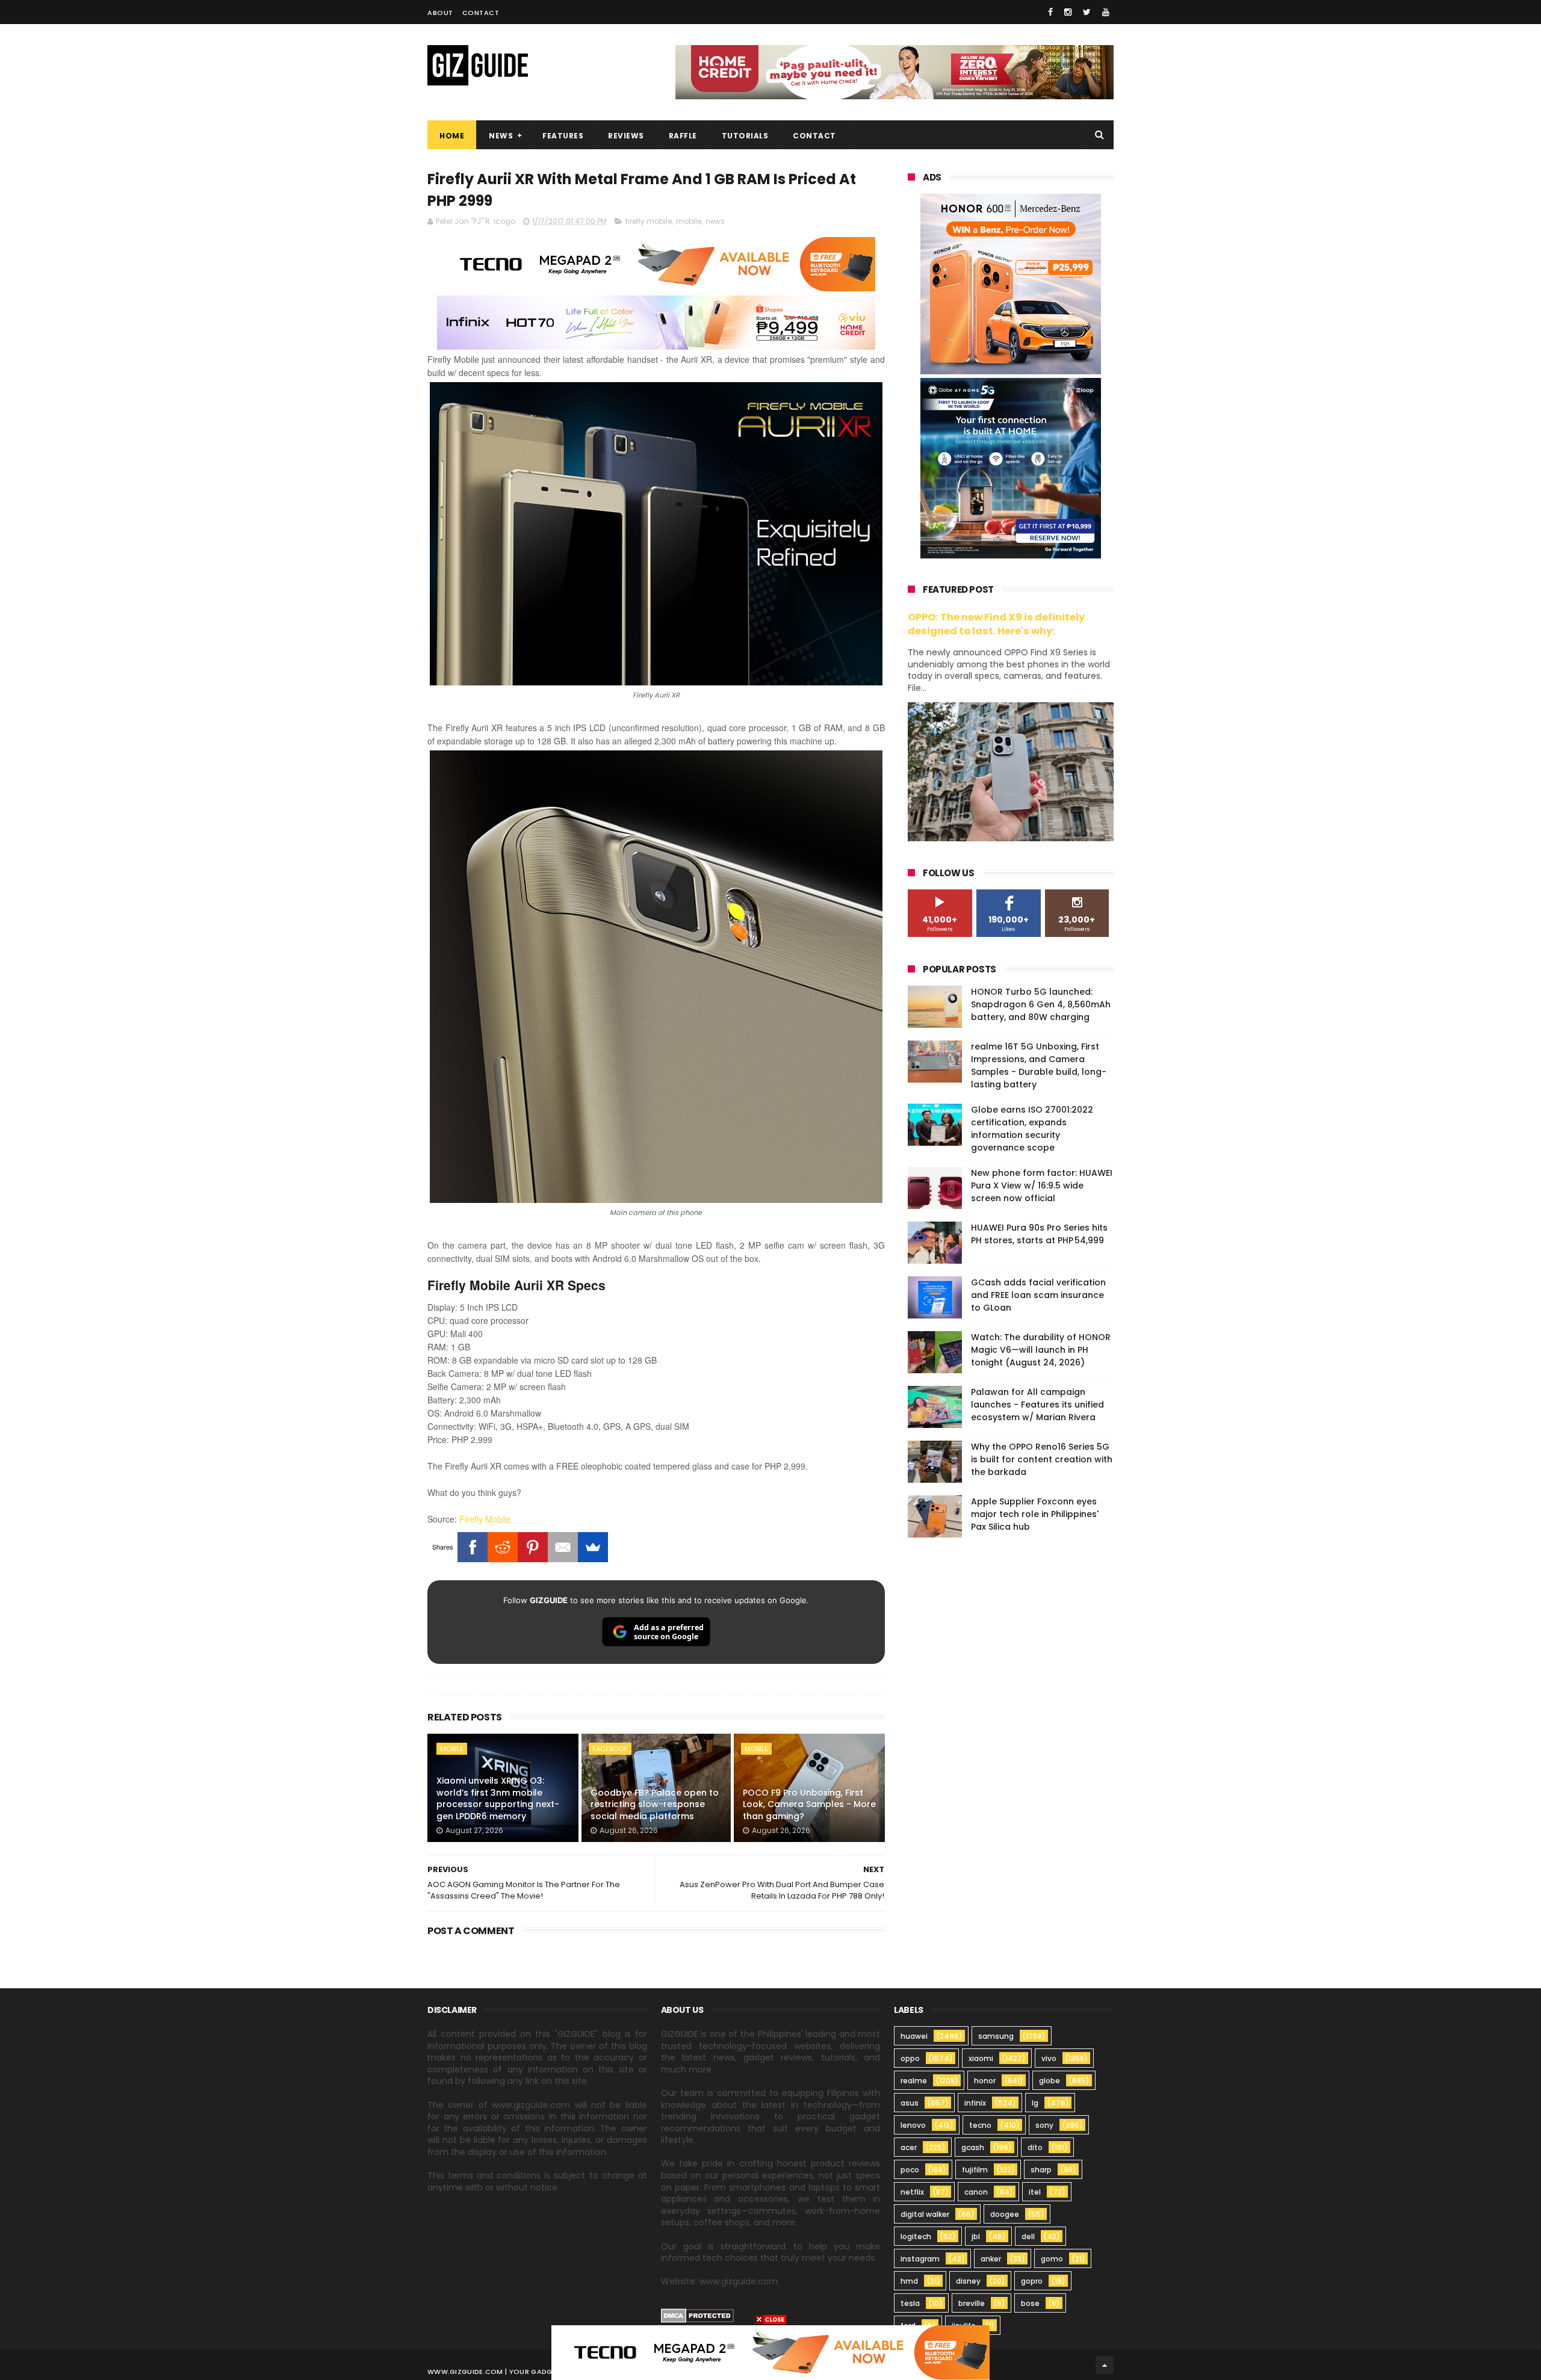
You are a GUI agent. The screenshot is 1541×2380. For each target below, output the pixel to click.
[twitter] (1087, 12)
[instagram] (1068, 12)
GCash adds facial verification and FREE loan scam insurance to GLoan (1038, 1295)
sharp (1041, 2170)
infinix (975, 2103)
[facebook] (1050, 12)
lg (1035, 2103)
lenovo (913, 2125)
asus (910, 2103)
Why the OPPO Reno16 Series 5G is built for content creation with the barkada (1042, 1459)
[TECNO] (770, 2352)
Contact (481, 13)
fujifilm (975, 2170)
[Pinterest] (533, 1547)
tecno (980, 2125)
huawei (914, 2036)
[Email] (563, 1547)
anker (991, 2259)
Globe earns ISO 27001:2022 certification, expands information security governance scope (1032, 1129)
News (501, 136)
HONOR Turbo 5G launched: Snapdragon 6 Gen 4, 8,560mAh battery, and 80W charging (1041, 1004)
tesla (910, 2303)
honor (985, 2081)
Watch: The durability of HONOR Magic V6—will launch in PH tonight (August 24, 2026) (1041, 1350)
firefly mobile (649, 221)
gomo (1052, 2259)
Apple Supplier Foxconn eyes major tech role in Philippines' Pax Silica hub (1035, 1514)
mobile (689, 221)
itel (1035, 2192)
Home (452, 136)
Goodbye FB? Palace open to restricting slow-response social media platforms (655, 1804)
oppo (910, 2058)
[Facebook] (473, 1547)
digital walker (925, 2214)
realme (914, 2081)
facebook (610, 1749)
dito (1035, 2147)
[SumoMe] (593, 1547)
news (715, 221)
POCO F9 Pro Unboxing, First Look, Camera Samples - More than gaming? (809, 1804)
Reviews (626, 136)
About (440, 13)
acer (909, 2147)
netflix (912, 2192)
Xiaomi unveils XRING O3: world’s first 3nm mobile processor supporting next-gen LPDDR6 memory (498, 1798)
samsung (996, 2036)
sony (1044, 2125)
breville (972, 2303)
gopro (1032, 2281)
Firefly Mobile (485, 1519)
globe (1050, 2081)
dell (1028, 2236)
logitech (916, 2236)
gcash (973, 2147)
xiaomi (981, 2058)
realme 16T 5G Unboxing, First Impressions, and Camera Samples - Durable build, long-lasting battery (1039, 1065)
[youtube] (1106, 12)
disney (968, 2281)
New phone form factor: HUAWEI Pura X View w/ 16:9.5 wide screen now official (1042, 1185)
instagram (920, 2259)
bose (1030, 2303)
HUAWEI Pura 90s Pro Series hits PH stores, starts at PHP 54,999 (1039, 1234)
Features (563, 136)
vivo (1049, 2058)
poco (910, 2170)
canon (976, 2192)
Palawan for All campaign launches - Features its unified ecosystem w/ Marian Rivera (1037, 1405)
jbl (976, 2236)
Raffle (683, 136)
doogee (1005, 2214)
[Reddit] (503, 1547)
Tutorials (745, 136)
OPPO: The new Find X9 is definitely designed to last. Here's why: (996, 624)
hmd (909, 2281)
